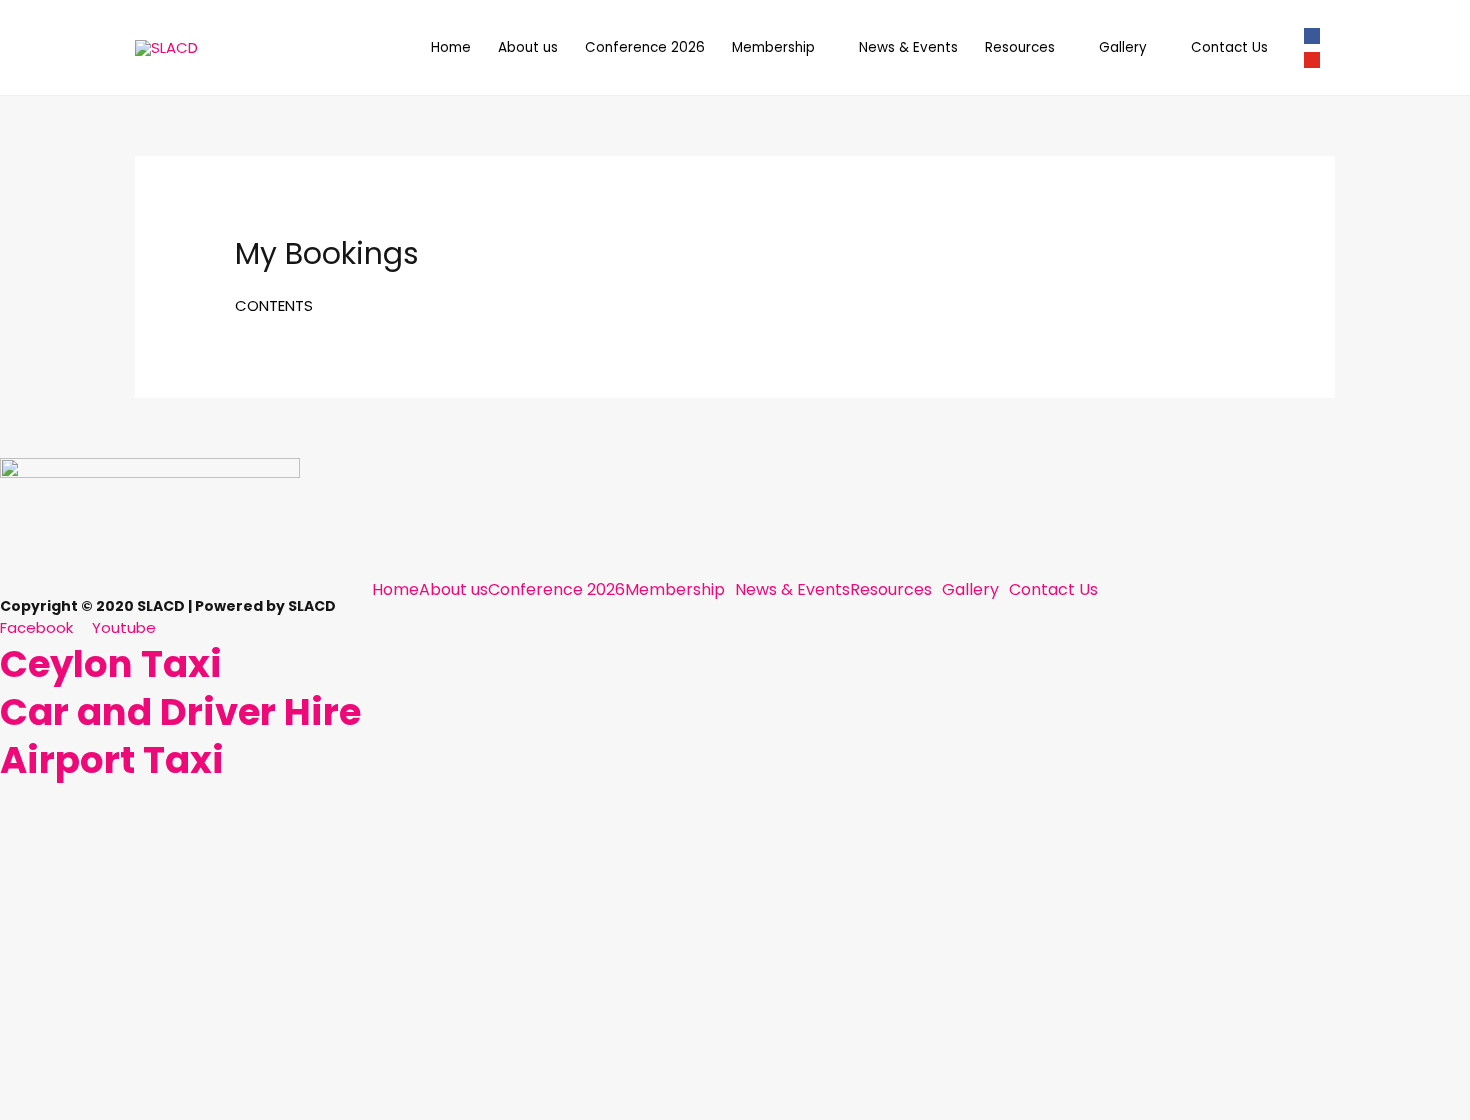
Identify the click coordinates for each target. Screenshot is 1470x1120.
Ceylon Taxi (111, 664)
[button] (680, 590)
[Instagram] (1312, 59)
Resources (1020, 47)
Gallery (1123, 47)
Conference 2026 (645, 47)
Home (451, 47)
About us (528, 47)
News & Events (908, 47)
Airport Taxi (112, 760)
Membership (773, 47)
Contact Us (1229, 47)
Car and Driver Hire (180, 712)
